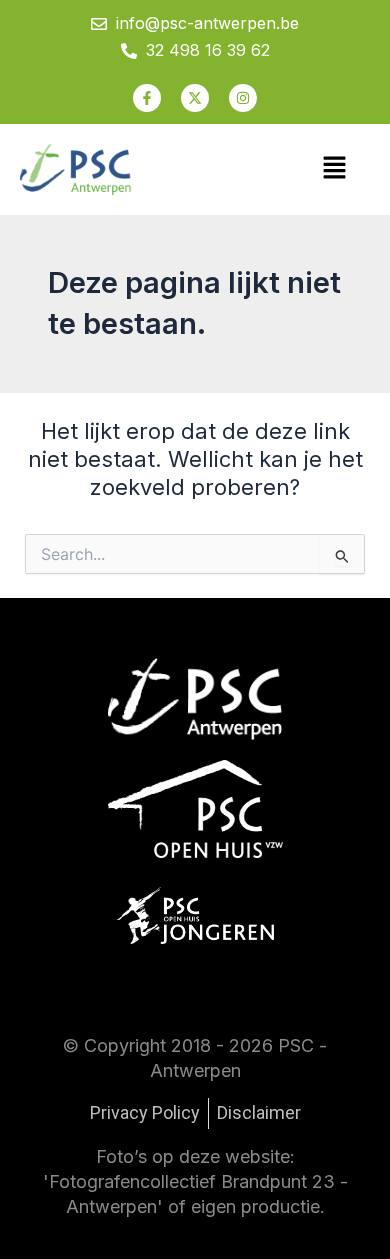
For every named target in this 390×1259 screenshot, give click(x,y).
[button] (335, 169)
